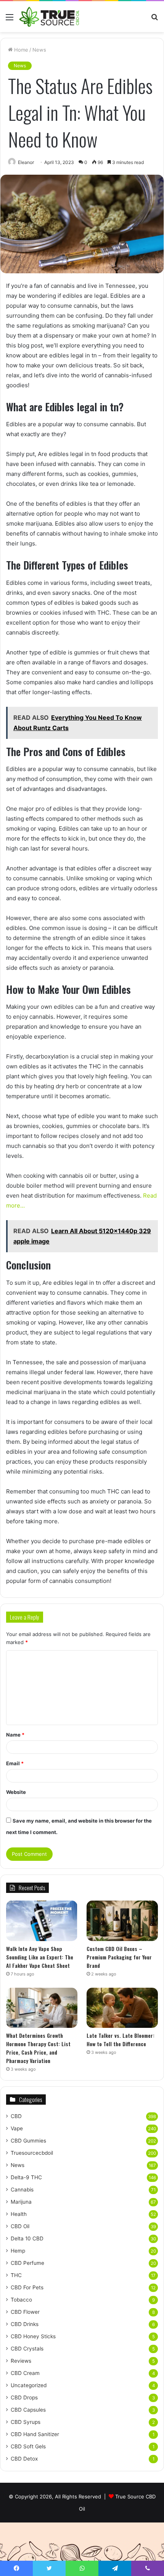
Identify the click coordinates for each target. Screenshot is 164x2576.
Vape (17, 2128)
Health (19, 2214)
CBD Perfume (27, 2263)
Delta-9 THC (26, 2177)
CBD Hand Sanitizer (35, 2434)
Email (15, 1763)
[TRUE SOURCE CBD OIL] (50, 17)
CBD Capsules (28, 2410)
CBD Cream (25, 2373)
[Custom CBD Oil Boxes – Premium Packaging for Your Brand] (122, 1921)
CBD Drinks (25, 2324)
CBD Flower (25, 2312)
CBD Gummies (28, 2141)
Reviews (21, 2361)
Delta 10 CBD (27, 2238)
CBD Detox (24, 2459)
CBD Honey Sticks (33, 2336)
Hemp (18, 2251)
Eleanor (26, 162)
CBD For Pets (27, 2287)
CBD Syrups (26, 2422)
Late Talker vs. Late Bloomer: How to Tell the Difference (121, 2040)
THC (16, 2275)
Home (20, 50)
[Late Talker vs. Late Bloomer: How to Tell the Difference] (122, 2008)
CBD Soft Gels (28, 2446)
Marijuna (21, 2202)
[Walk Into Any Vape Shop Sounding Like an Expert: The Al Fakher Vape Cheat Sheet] (42, 1921)
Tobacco (21, 2300)
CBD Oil (20, 2226)
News (39, 50)
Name (15, 1735)
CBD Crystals (27, 2349)
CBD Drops (24, 2397)
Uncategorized (29, 2385)
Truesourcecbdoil (32, 2153)
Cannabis (22, 2190)
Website (16, 1792)
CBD (16, 2116)
